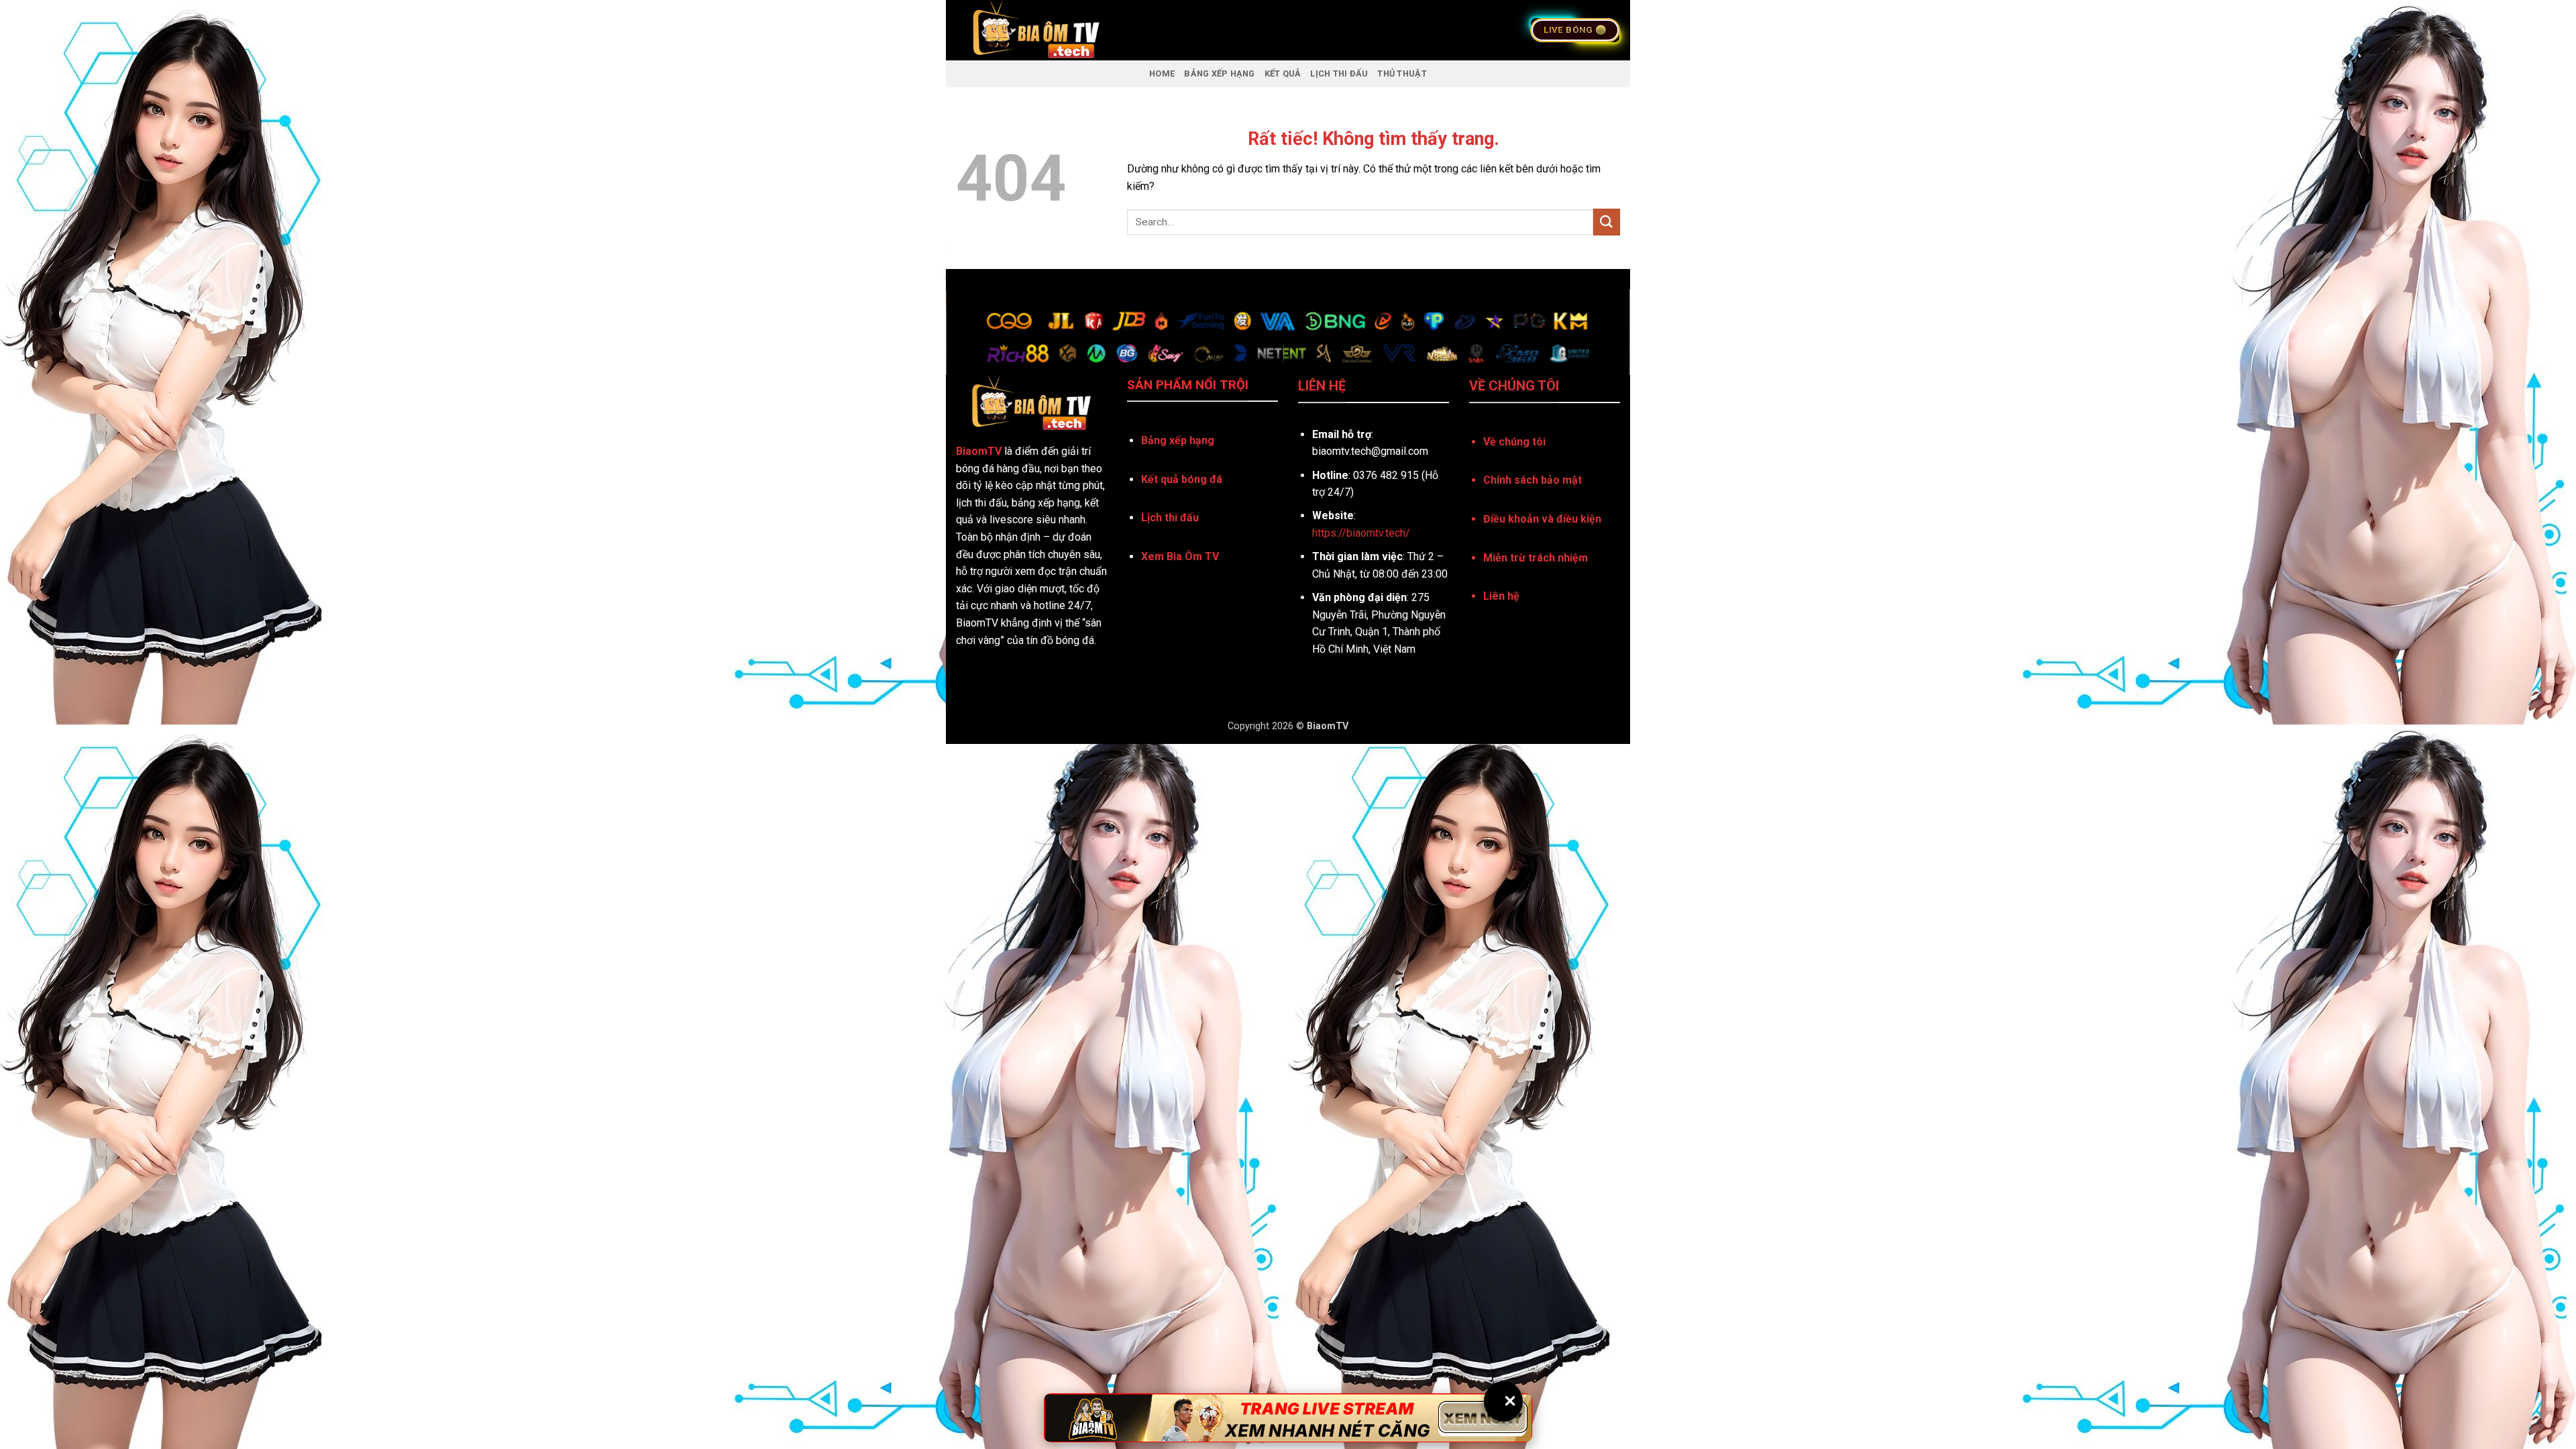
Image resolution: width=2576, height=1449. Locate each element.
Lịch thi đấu (1170, 518)
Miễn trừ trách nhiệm (1536, 558)
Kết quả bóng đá (1182, 479)
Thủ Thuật (1402, 73)
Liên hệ (1501, 596)
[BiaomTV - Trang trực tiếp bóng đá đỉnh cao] (1123, 30)
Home (1162, 73)
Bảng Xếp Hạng (1219, 73)
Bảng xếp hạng (1178, 440)
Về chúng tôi (1514, 442)
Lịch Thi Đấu (1339, 73)
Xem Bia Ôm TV (1180, 556)
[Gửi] (1607, 222)
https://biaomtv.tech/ (1361, 533)
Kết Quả (1283, 73)
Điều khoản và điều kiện (1542, 519)
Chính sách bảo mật (1533, 480)
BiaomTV (979, 451)
